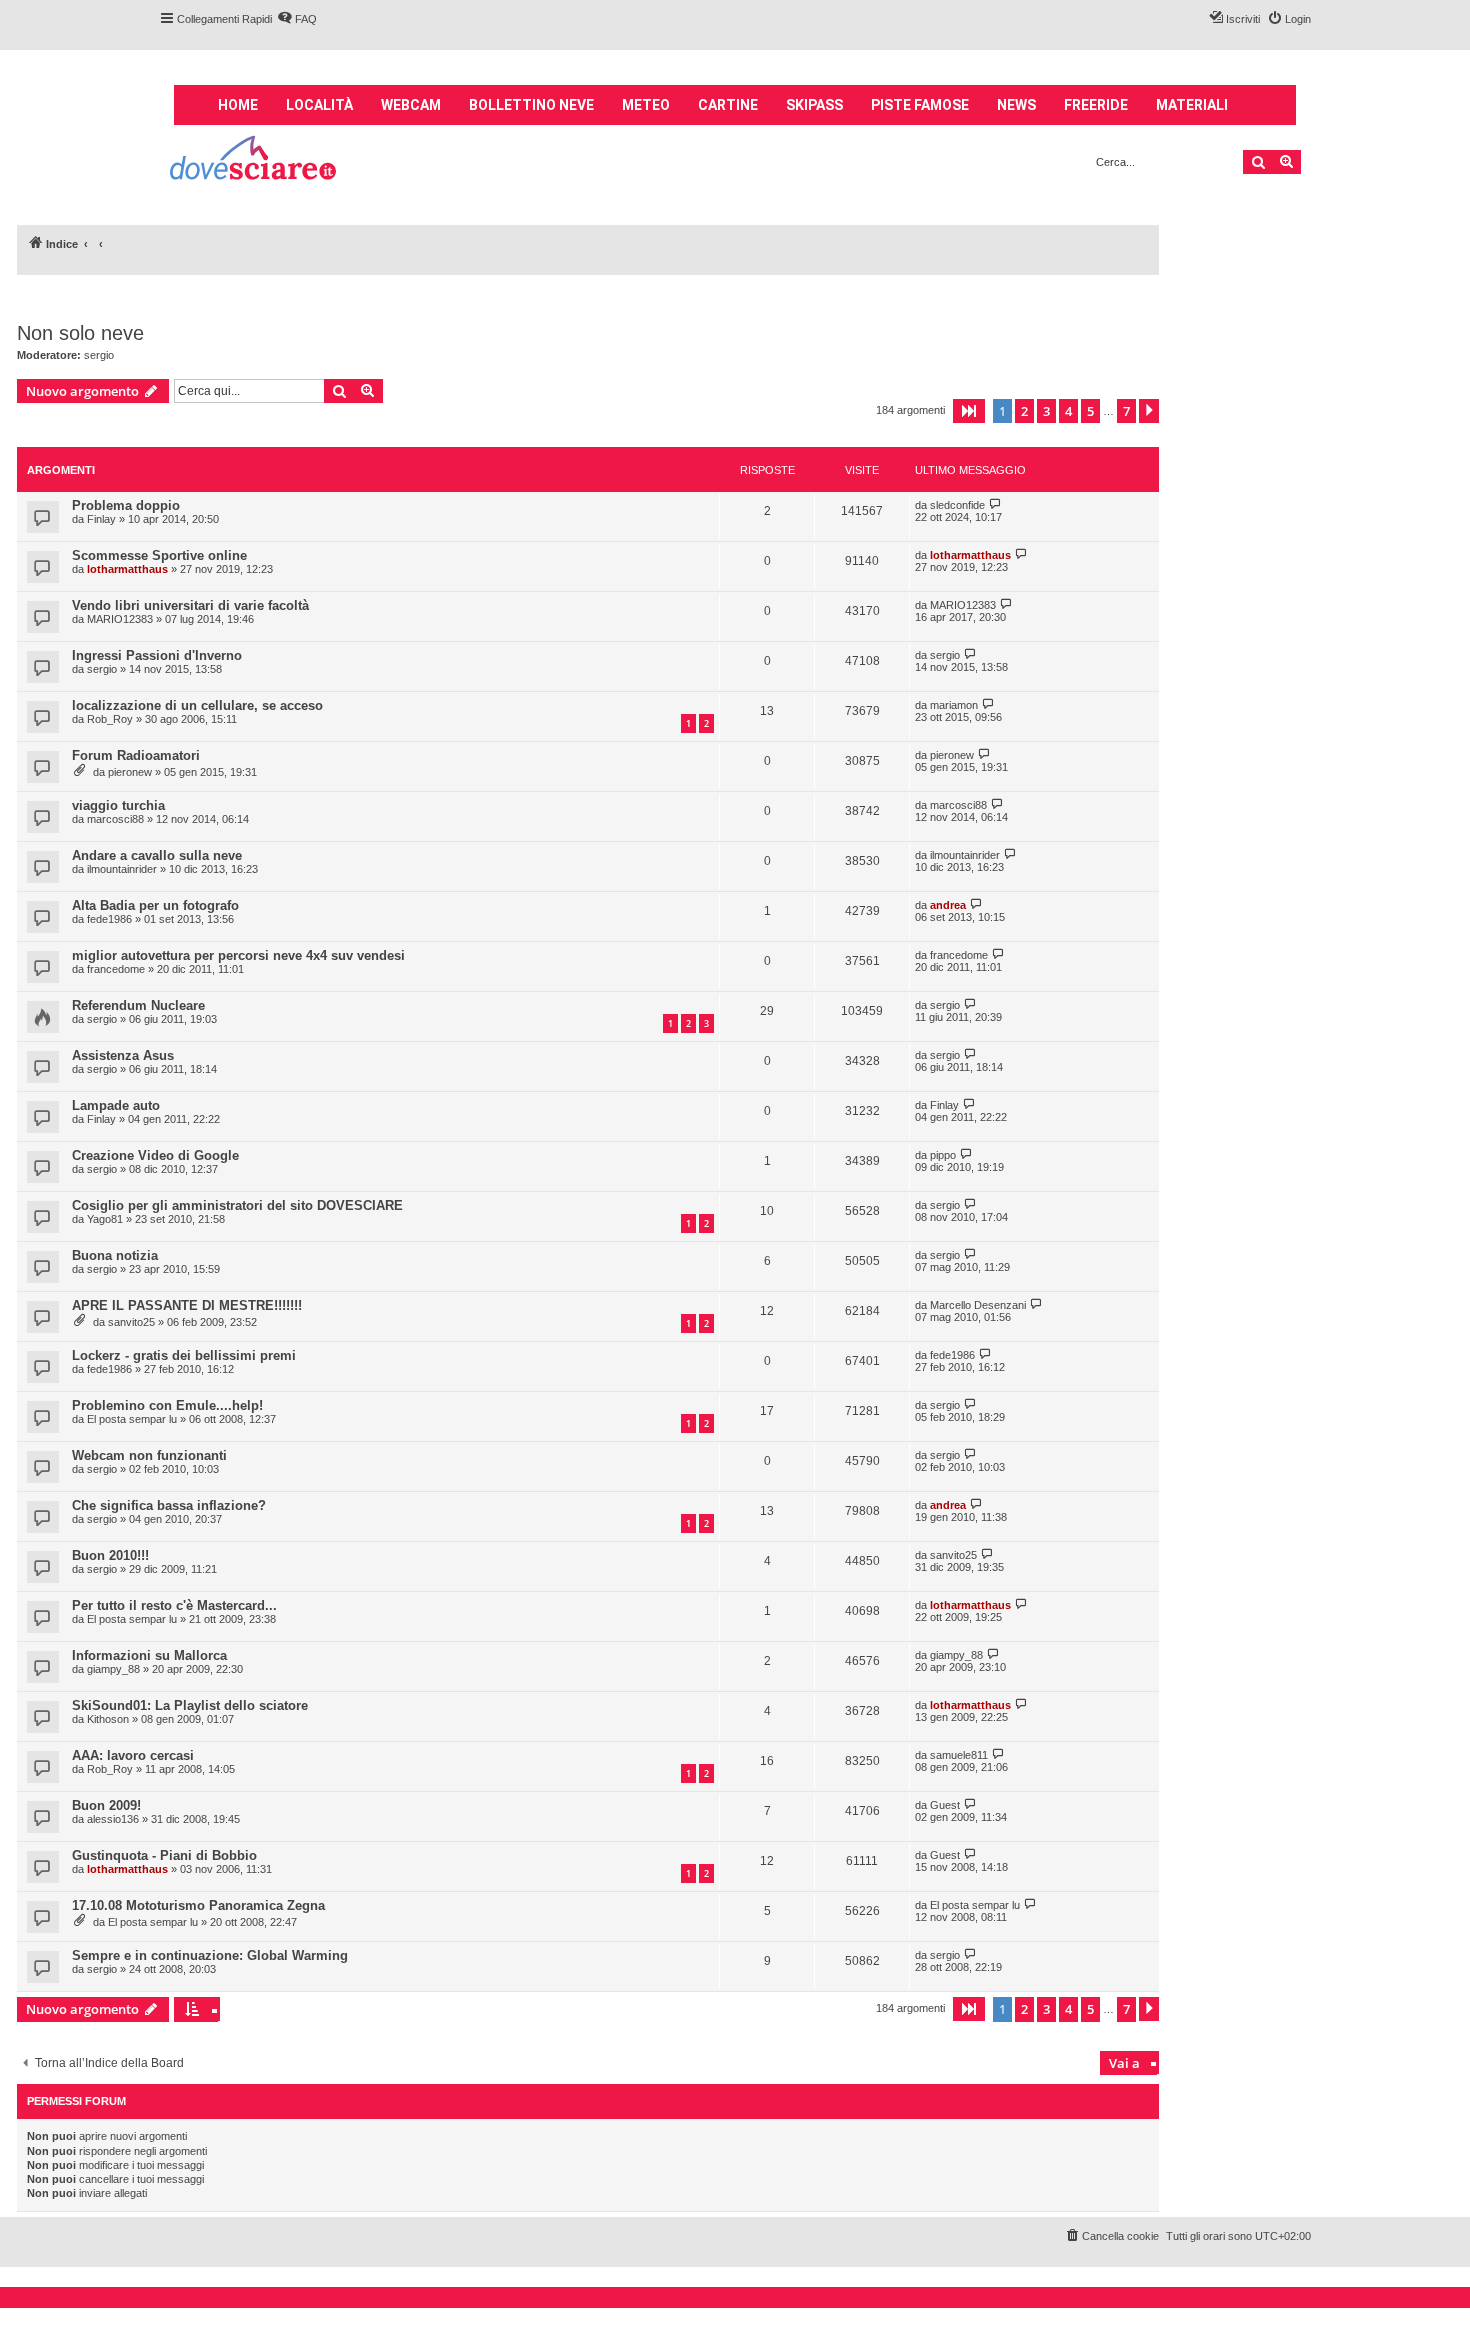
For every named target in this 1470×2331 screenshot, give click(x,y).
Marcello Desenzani (978, 1305)
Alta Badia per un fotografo (155, 905)
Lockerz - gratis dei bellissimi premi (184, 1355)
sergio (99, 355)
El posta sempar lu (132, 1419)
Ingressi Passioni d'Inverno (157, 655)
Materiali (1192, 105)
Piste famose (920, 105)
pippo (943, 1155)
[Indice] (254, 160)
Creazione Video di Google (155, 1155)
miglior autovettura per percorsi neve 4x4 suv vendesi (238, 955)
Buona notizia (115, 1255)
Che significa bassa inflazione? (169, 1505)
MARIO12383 (120, 619)
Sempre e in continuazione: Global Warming (210, 1955)
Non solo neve (80, 333)
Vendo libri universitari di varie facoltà (190, 605)
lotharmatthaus (127, 569)
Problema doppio (126, 505)
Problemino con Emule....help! (167, 1405)
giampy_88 (113, 1669)
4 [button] (1068, 411)
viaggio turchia (118, 805)
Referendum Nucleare (138, 1005)
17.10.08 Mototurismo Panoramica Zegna (198, 1905)
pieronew (130, 772)
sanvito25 (131, 1322)
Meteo (646, 105)
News (1016, 105)
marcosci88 (115, 819)
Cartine (728, 105)
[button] (969, 411)
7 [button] (1126, 411)
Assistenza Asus (123, 1055)
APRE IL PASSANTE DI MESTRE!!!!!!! (187, 1305)
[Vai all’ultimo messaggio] (995, 504)
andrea (948, 905)
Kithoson (108, 1719)
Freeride (1096, 105)
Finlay (101, 519)
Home (238, 105)
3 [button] (1046, 411)
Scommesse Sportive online (159, 555)
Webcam (411, 105)
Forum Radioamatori (136, 755)
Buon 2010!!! (110, 1555)
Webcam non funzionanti (149, 1455)
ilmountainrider (122, 869)
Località (319, 105)
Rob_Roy (110, 719)
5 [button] (1090, 411)
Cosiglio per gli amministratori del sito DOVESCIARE (237, 1205)
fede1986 (109, 919)
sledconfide (957, 505)
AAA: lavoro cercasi (133, 1755)
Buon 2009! (106, 1805)
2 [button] (1024, 411)
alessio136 (113, 1819)
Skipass (814, 105)
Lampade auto (116, 1105)
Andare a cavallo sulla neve (157, 855)
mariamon (954, 705)
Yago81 (105, 1219)
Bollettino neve (531, 105)
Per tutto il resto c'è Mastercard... (174, 1605)
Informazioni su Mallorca (149, 1655)
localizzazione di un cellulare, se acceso (197, 705)
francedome (116, 969)
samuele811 (959, 1755)
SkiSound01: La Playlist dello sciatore (190, 1705)
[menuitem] (297, 19)
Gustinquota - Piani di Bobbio (164, 1855)
